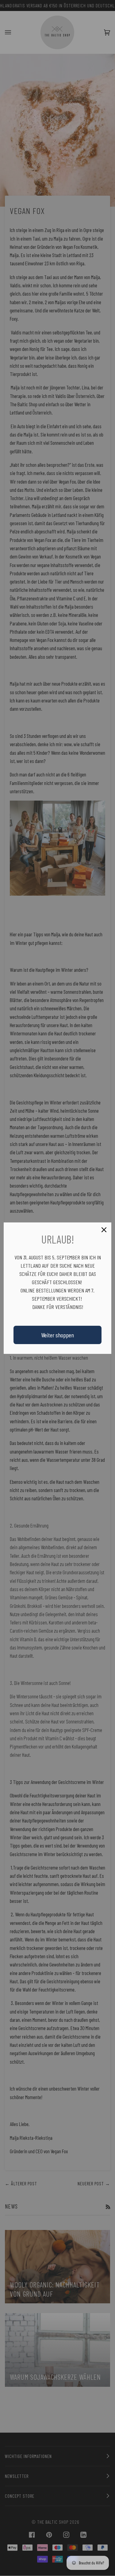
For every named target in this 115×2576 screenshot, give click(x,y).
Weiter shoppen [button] (57, 1335)
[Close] (104, 1230)
